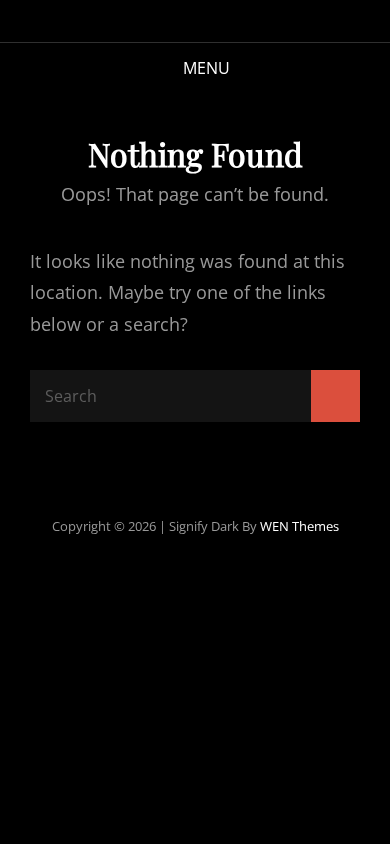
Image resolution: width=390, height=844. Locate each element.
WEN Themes (299, 526)
